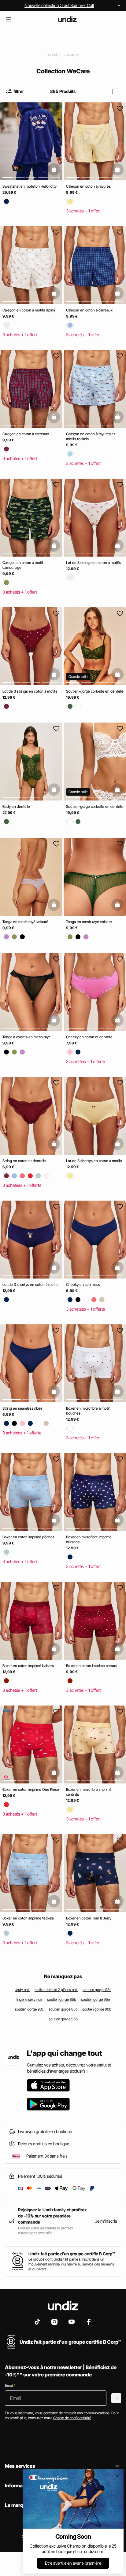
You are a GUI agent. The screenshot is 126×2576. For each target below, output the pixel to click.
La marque (71, 55)
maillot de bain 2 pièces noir (56, 1990)
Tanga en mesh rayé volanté (25, 922)
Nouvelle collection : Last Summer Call (59, 5)
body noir (22, 1990)
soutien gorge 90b (97, 2009)
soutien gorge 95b (63, 2019)
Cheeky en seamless (83, 1284)
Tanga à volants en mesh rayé (27, 1037)
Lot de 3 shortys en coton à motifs (94, 1161)
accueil (52, 55)
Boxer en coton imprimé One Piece (31, 1789)
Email (10, 2385)
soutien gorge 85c (63, 2009)
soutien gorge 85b (62, 1999)
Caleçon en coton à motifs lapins (29, 310)
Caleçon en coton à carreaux (89, 310)
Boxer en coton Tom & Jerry (89, 1918)
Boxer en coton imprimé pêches (28, 1537)
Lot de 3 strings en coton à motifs (93, 563)
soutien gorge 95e (95, 1999)
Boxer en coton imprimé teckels (28, 1918)
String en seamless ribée (22, 1408)
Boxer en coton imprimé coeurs (92, 1666)
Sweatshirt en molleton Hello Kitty (30, 186)
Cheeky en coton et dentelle (89, 1037)
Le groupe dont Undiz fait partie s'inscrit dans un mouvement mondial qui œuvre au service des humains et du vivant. (71, 2264)
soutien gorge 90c (29, 2009)
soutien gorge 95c (97, 1990)
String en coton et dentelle (24, 1161)
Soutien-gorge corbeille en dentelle (95, 691)
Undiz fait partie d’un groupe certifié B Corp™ (72, 2254)
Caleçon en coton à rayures (88, 186)
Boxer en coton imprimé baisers (28, 1666)
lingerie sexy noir (29, 1999)
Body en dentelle (16, 806)
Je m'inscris (106, 2221)
